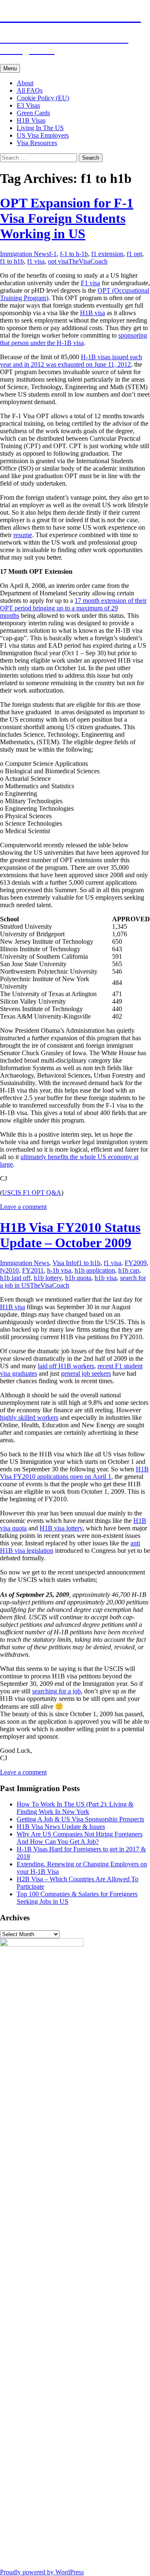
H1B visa (92, 313)
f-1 (53, 254)
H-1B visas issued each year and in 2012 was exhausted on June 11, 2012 (71, 361)
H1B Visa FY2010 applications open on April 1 (74, 1473)
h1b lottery (48, 1278)
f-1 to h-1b (74, 254)
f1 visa (36, 261)
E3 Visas (28, 105)
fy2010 (9, 1270)
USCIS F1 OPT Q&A (32, 1193)
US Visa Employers (43, 135)
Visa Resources (37, 143)
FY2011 (33, 1270)
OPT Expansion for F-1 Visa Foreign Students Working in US (67, 218)
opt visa (58, 261)
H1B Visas (31, 120)
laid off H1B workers (66, 1366)
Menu (10, 68)
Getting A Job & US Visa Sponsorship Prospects (80, 1819)
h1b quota (78, 1278)
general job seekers (86, 1373)
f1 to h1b (12, 261)
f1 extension (107, 254)
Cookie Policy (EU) (43, 98)
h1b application (95, 1270)
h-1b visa (59, 1270)
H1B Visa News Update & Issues (61, 1827)
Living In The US (40, 128)
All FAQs (30, 90)
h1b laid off (15, 1278)
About (25, 83)
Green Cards (33, 113)
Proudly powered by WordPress (42, 2572)
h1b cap (129, 1270)
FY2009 (136, 1263)
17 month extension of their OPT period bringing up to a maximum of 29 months (73, 608)
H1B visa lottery (61, 1528)
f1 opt (134, 254)
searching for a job (56, 1691)
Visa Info (65, 1263)
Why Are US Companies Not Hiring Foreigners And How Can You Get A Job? (80, 1838)
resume (23, 535)
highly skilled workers (29, 1418)
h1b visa (106, 1278)
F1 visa (90, 283)
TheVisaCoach (88, 261)
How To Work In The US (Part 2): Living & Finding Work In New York (75, 1808)
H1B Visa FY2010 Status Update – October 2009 (70, 1235)
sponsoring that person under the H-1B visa (74, 339)
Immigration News (25, 254)
